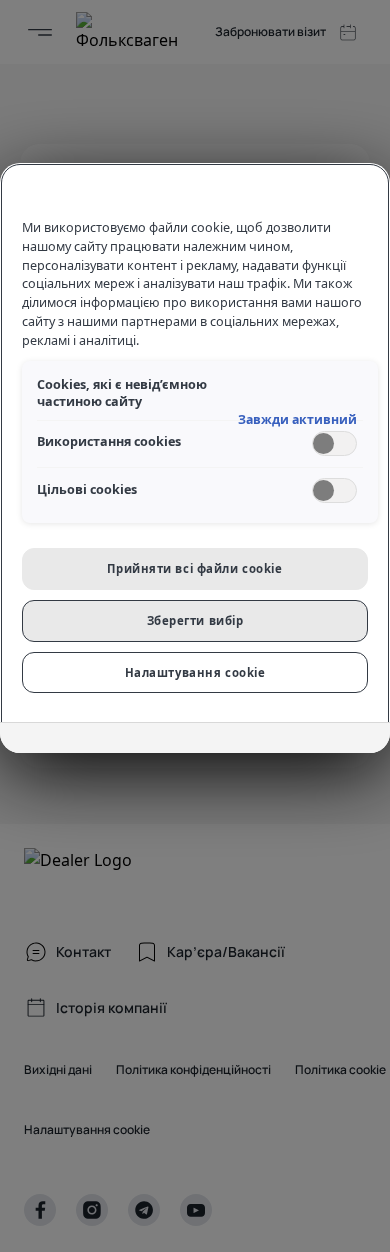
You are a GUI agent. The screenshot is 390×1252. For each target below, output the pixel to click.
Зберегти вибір (195, 620)
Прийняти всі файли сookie (194, 568)
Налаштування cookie (195, 672)
